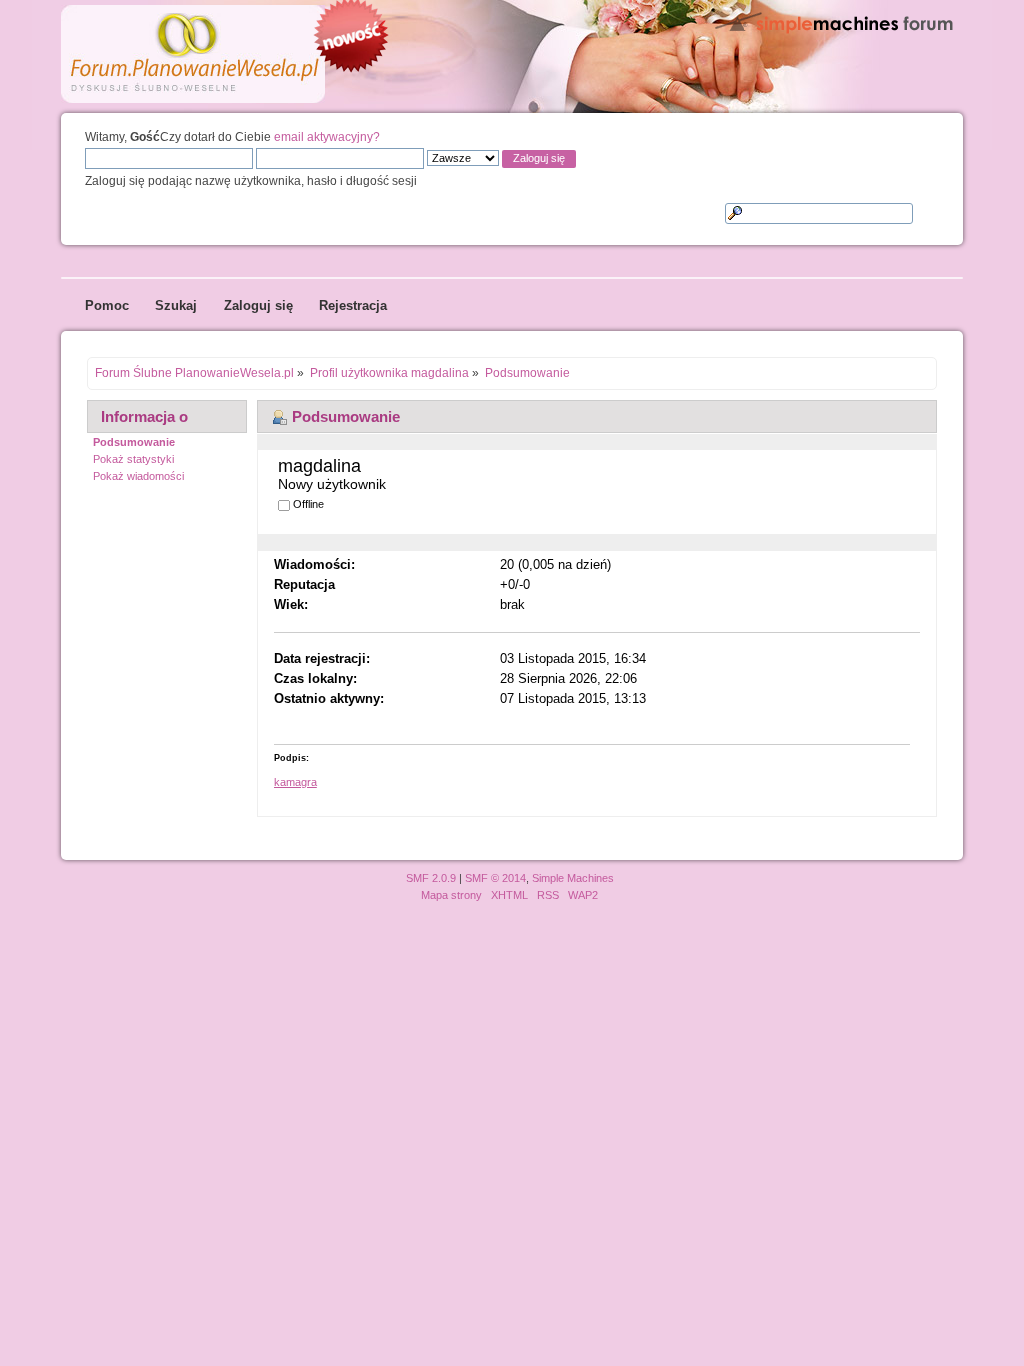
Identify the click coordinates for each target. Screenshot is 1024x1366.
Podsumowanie (134, 442)
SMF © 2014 (495, 878)
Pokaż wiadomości (138, 476)
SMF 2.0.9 (431, 878)
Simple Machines (573, 878)
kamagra (295, 782)
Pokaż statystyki (133, 459)
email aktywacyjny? (327, 136)
